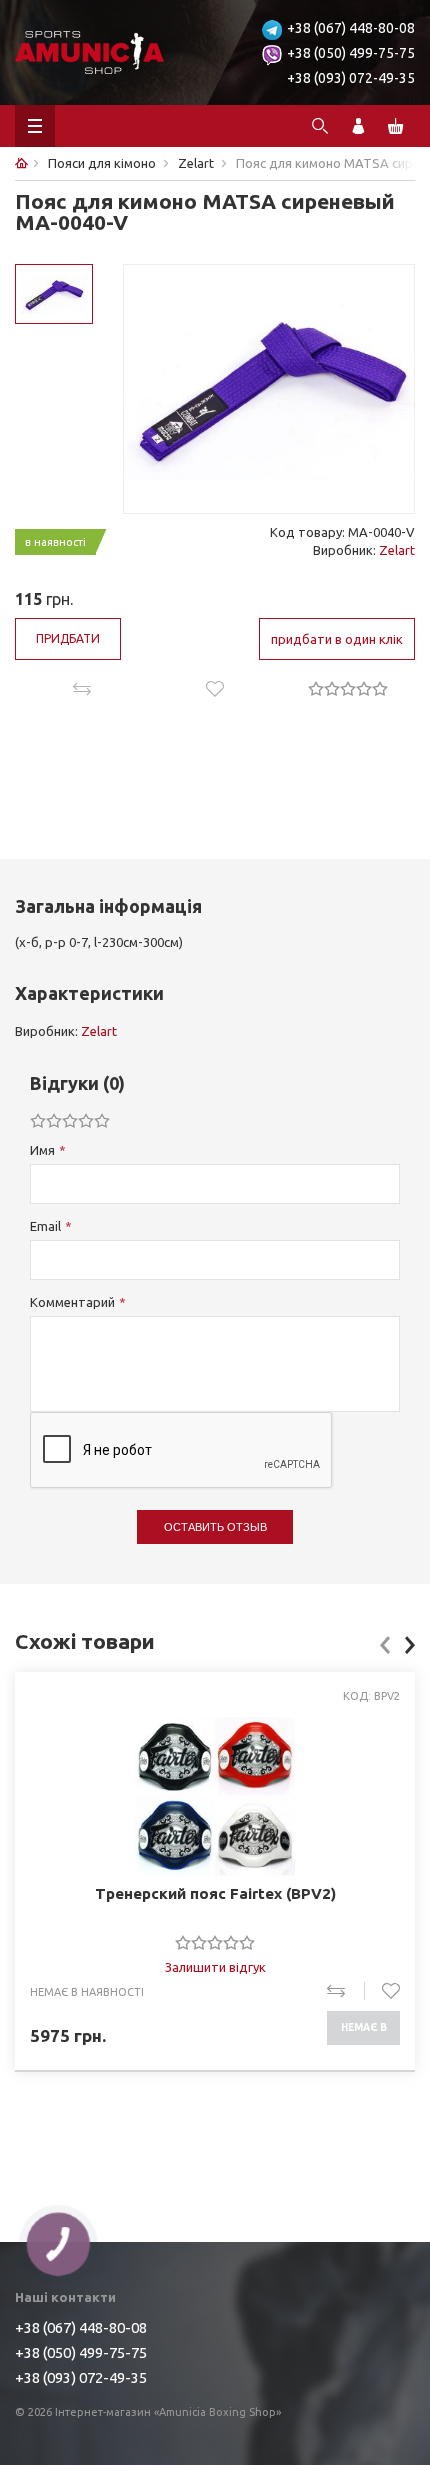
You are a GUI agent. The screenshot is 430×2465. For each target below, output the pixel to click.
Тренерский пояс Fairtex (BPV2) (215, 1894)
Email (45, 1226)
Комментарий (72, 1302)
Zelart (397, 550)
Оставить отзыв (215, 1527)
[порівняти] (81, 689)
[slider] (348, 688)
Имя (42, 1150)
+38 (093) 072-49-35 (351, 78)
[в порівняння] (345, 1991)
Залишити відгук (215, 1967)
